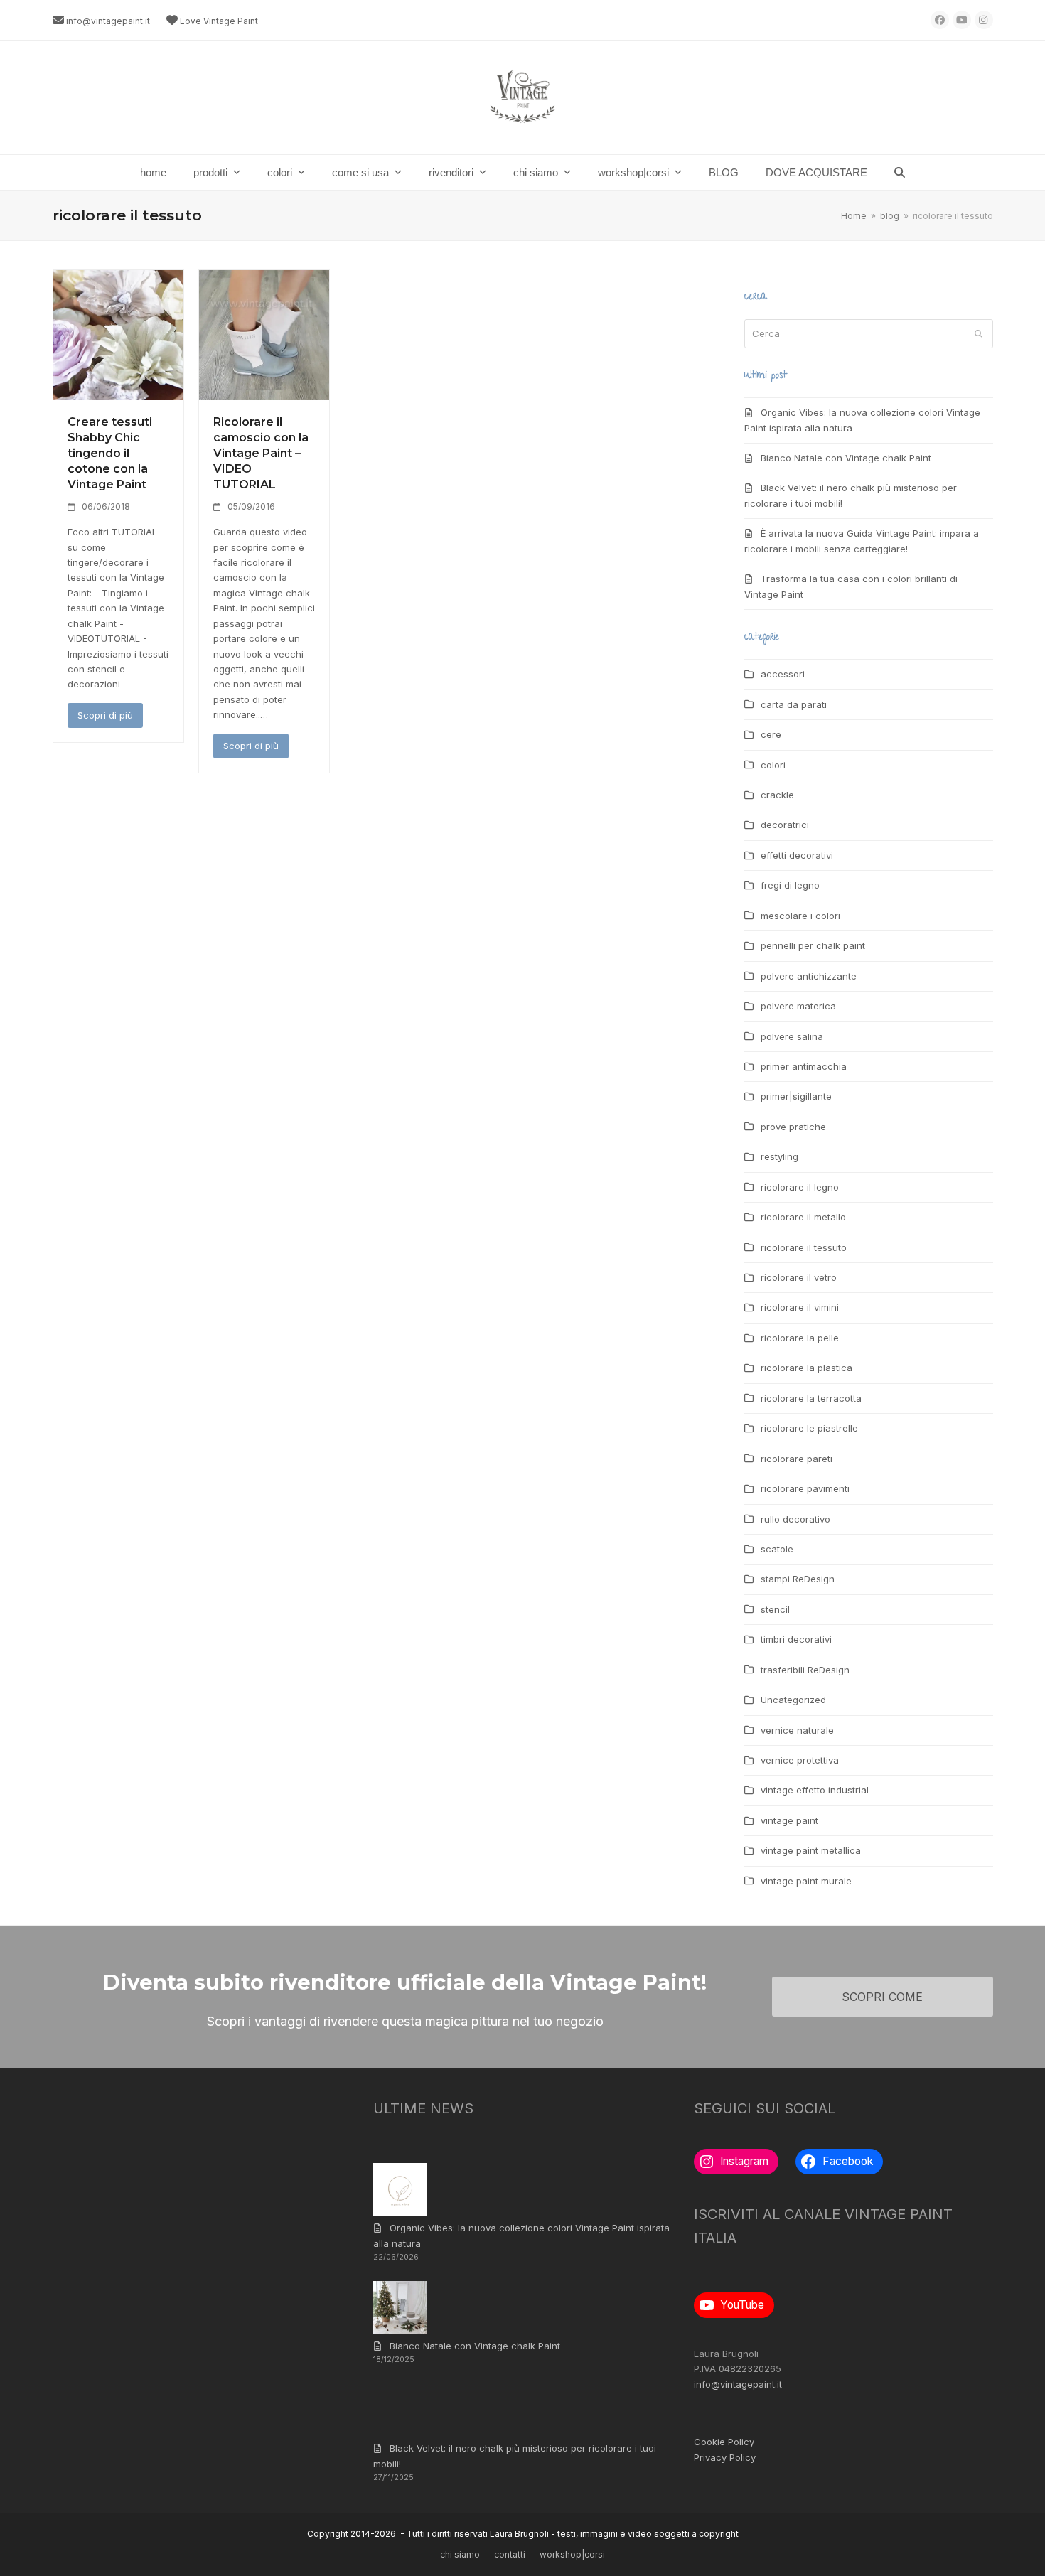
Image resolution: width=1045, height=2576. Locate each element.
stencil (775, 1609)
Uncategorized (793, 1700)
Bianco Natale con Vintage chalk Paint (846, 458)
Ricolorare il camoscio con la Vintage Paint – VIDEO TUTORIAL (261, 453)
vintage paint (789, 1820)
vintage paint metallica (811, 1850)
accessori (783, 674)
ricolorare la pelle (800, 1338)
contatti (510, 2554)
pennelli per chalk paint (813, 945)
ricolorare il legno (800, 1187)
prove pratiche (793, 1127)
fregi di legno (790, 885)
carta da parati (794, 704)
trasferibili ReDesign (805, 1670)
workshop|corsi (572, 2554)
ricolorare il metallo (803, 1217)
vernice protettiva (800, 1760)
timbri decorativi (796, 1639)
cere (771, 734)
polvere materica (798, 1006)
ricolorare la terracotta (811, 1398)
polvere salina (792, 1036)
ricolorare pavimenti (805, 1488)
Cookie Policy (724, 2442)
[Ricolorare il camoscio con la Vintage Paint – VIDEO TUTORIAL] (264, 334)
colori (773, 765)
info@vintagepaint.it (108, 21)
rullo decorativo (795, 1519)
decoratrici (785, 825)
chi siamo (460, 2554)
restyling (779, 1156)
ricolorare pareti (797, 1459)
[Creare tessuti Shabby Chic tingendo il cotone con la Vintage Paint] (118, 334)
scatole (777, 1549)
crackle (777, 795)
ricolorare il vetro (799, 1277)
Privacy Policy (725, 2457)
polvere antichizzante (809, 976)
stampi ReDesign (798, 1579)
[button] (900, 173)
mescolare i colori (800, 916)
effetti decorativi (797, 855)
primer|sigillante (796, 1096)
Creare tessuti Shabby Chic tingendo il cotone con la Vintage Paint (110, 453)
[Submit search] (979, 333)
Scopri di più (105, 715)
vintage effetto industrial (815, 1790)
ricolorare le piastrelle (809, 1428)
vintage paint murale (806, 1881)
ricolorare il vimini (800, 1307)
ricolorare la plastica (806, 1368)
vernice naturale (797, 1730)
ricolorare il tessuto (804, 1247)
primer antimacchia (804, 1066)
